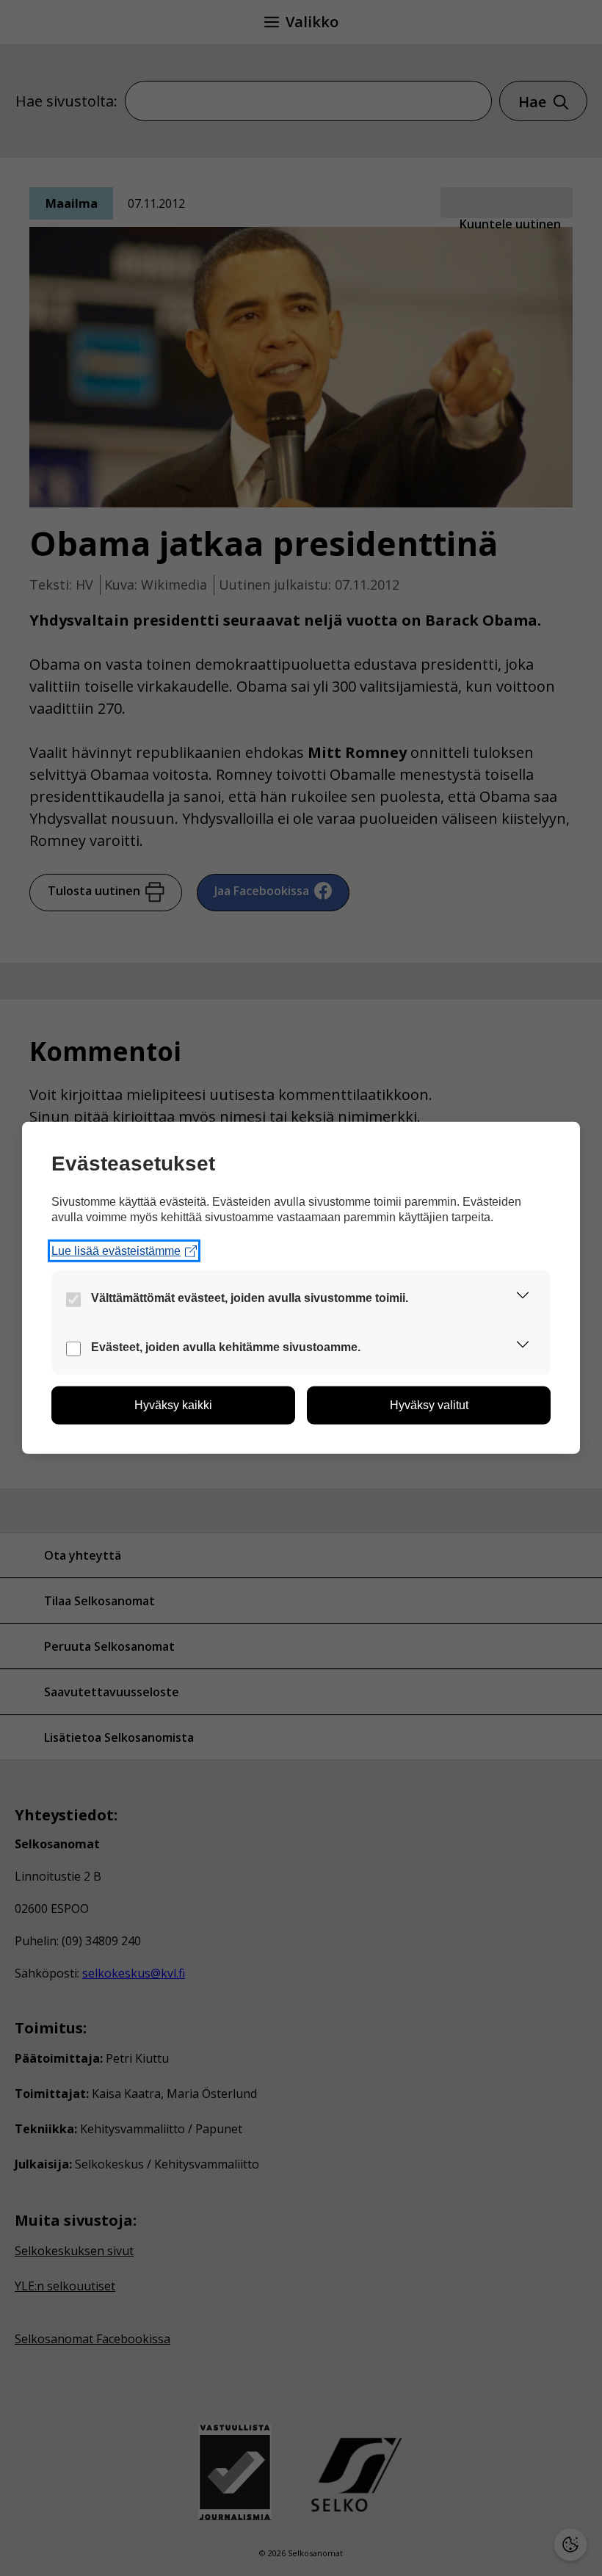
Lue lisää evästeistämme (116, 1251)
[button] (523, 1298)
